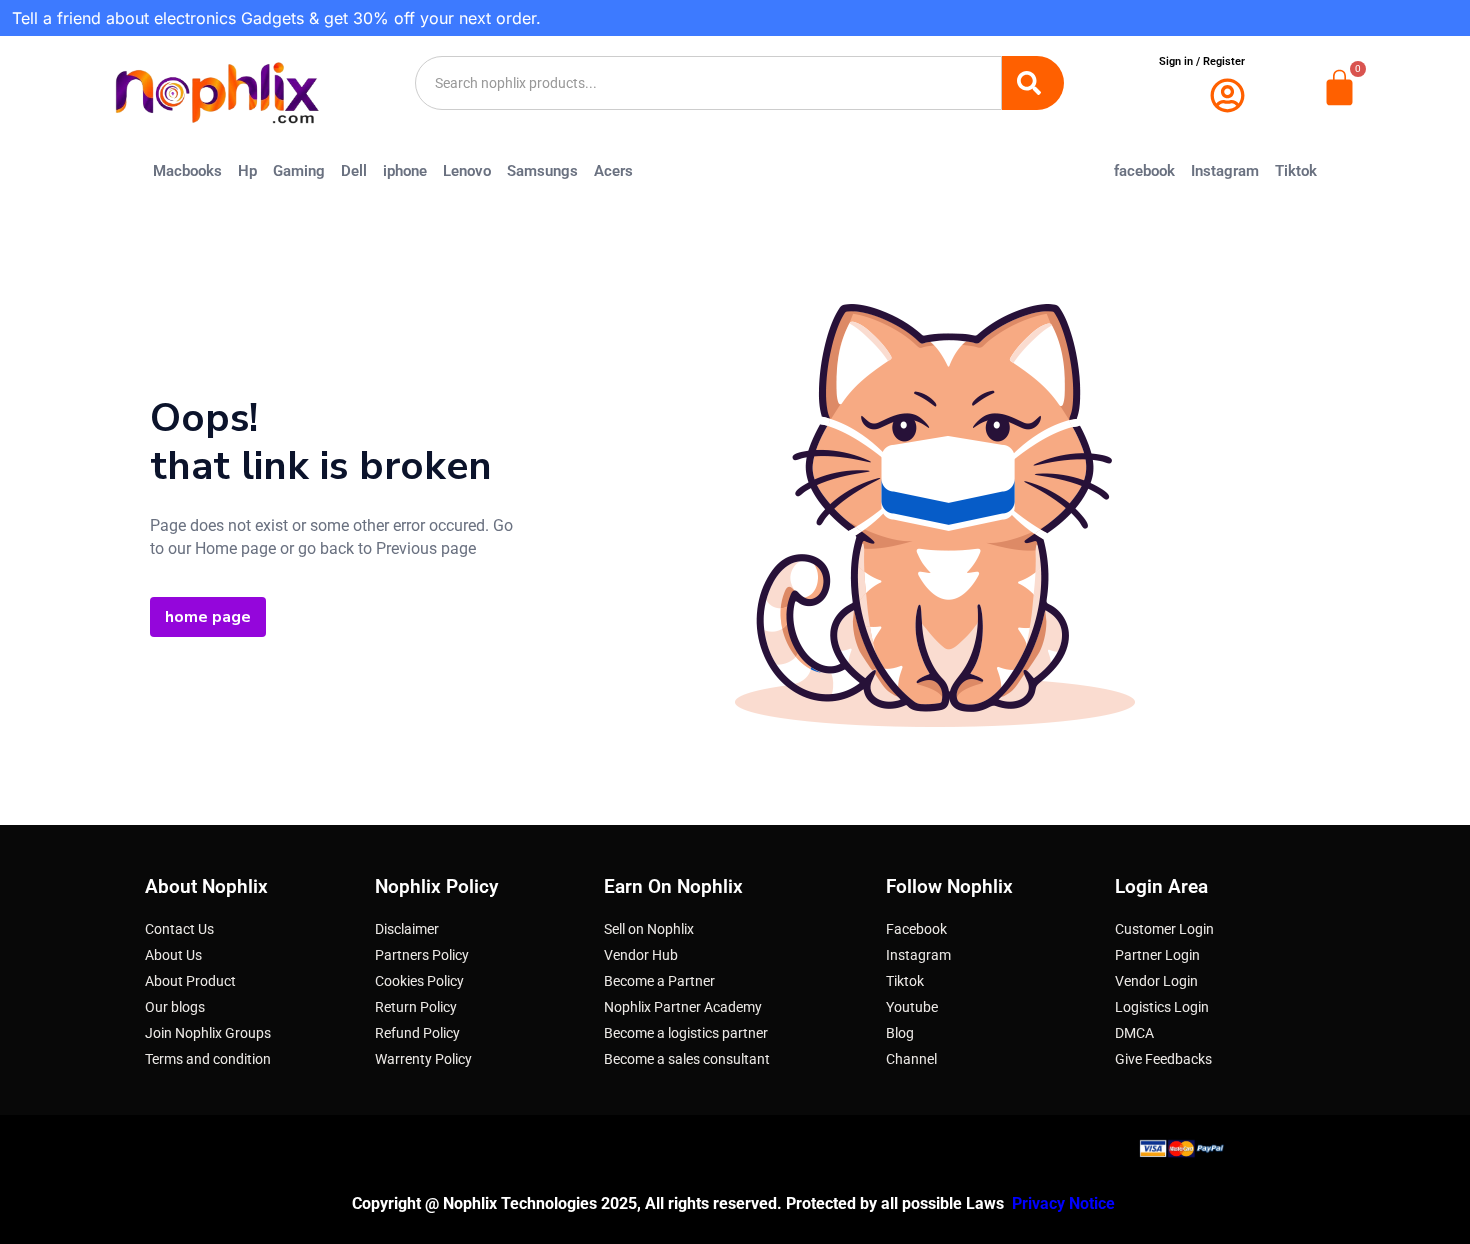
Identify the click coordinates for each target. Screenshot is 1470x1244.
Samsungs (542, 171)
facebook (1144, 171)
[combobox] (708, 83)
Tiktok (1296, 171)
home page (208, 617)
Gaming (299, 171)
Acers (613, 171)
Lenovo (467, 171)
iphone (405, 171)
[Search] (1033, 83)
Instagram (1225, 171)
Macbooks (187, 171)
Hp (247, 171)
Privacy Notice (1065, 1203)
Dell (354, 171)
